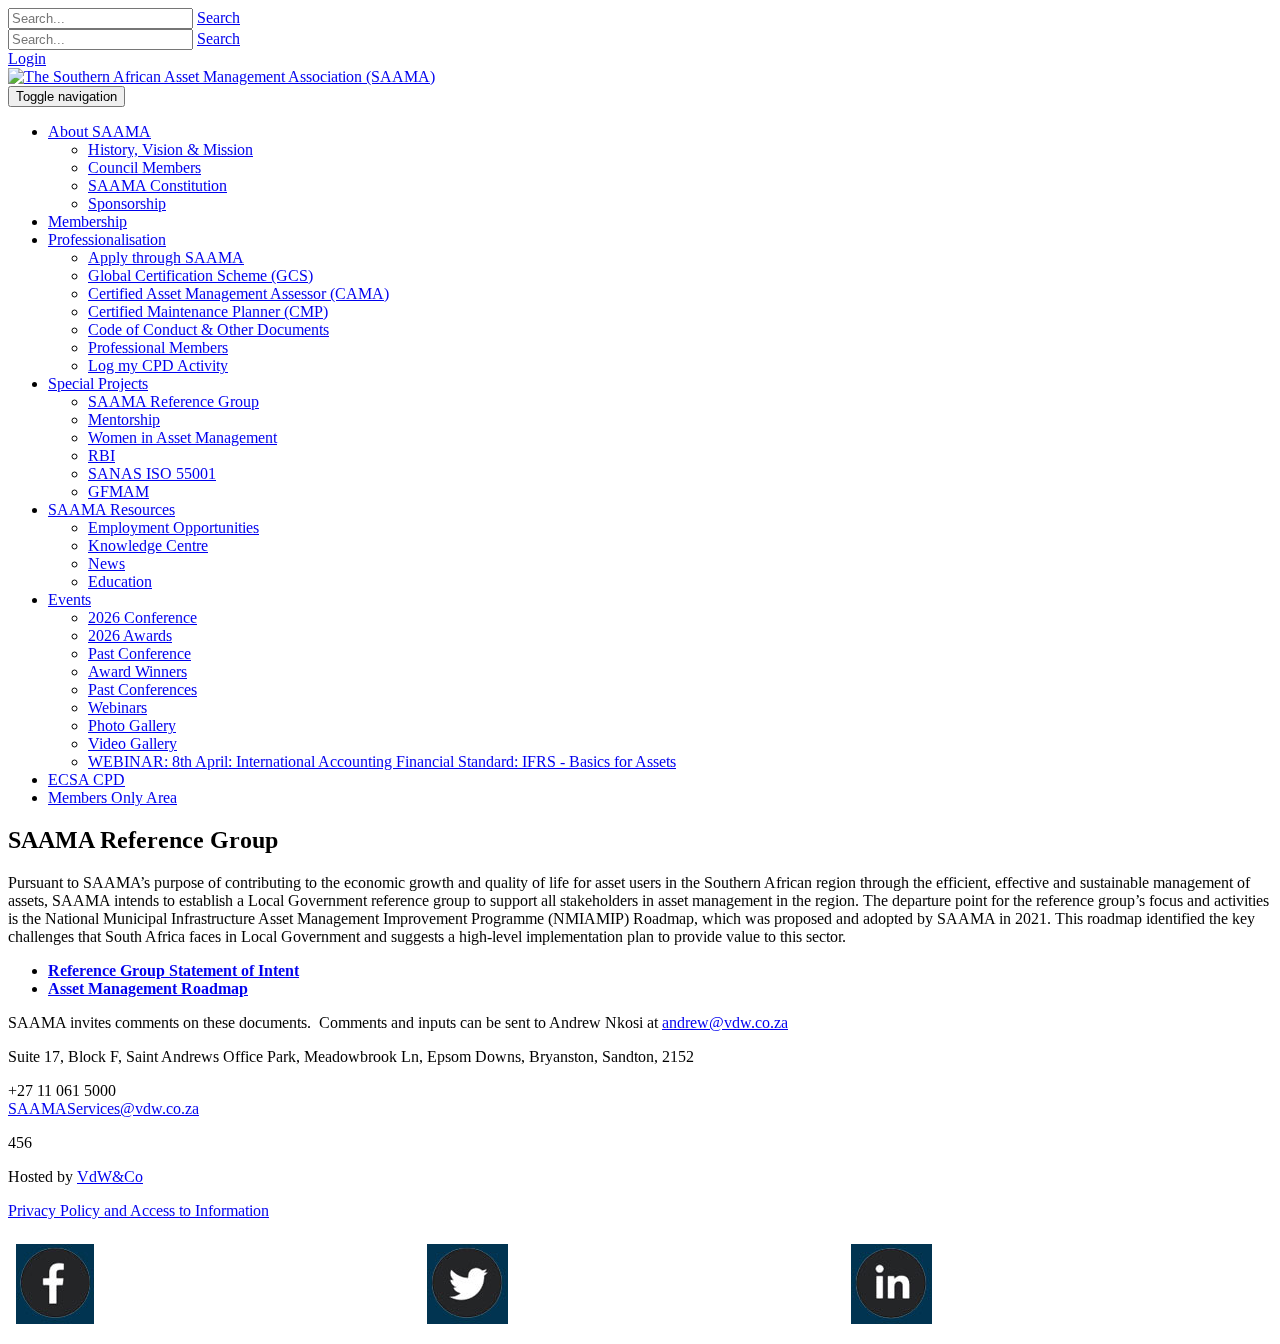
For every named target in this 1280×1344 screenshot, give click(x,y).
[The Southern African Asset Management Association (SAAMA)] (221, 76)
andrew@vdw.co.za (725, 1022)
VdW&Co (110, 1176)
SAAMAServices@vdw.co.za (103, 1108)
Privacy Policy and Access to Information (138, 1210)
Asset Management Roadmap (148, 988)
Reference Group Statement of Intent (173, 970)
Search (218, 17)
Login (27, 58)
